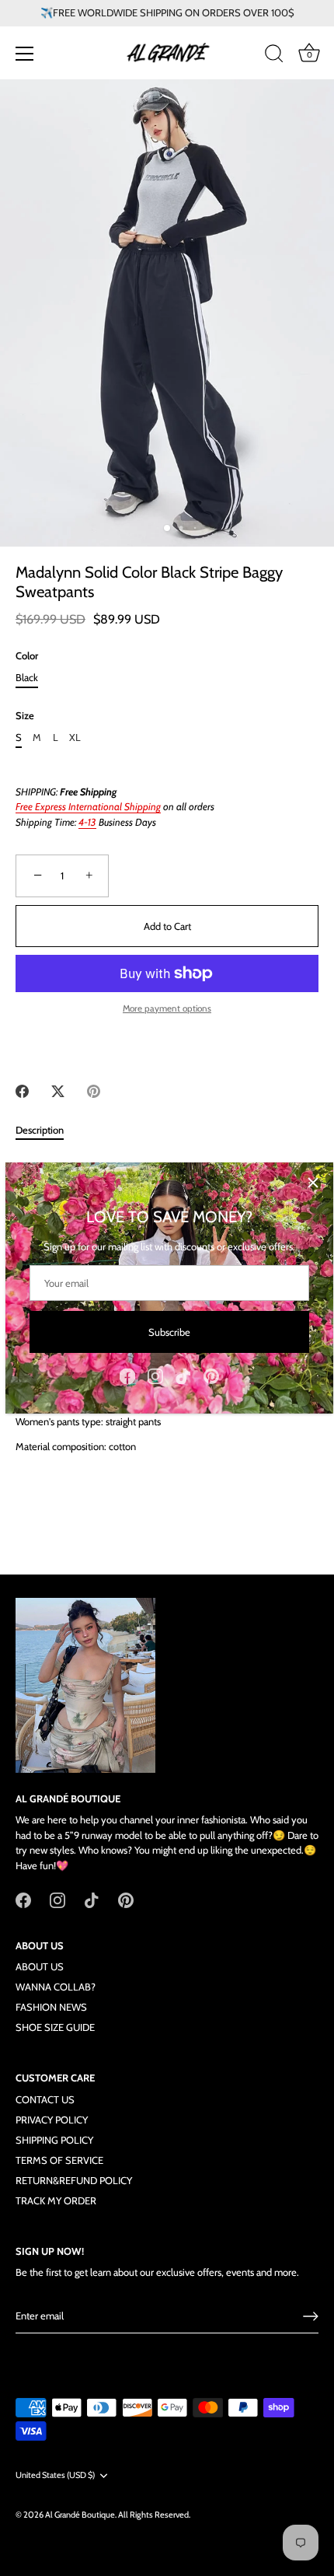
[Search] (274, 56)
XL (75, 737)
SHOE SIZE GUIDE (55, 2027)
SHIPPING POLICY (54, 2140)
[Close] (313, 1183)
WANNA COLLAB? (56, 1987)
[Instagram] (155, 1375)
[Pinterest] (211, 1375)
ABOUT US (40, 1966)
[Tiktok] (183, 1375)
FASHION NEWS (51, 2007)
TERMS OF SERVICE (59, 2160)
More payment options (167, 1008)
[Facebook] (127, 1375)
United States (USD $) (55, 2475)
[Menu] (25, 54)
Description (40, 1130)
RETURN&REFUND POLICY (74, 2180)
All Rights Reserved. (154, 2515)
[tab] (47, 1131)
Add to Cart (167, 926)
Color (27, 656)
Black (27, 678)
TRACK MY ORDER (56, 2200)
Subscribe (169, 1332)
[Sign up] (311, 2316)
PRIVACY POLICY (52, 2120)
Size (25, 716)
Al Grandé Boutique (80, 2515)
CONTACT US (45, 2099)
